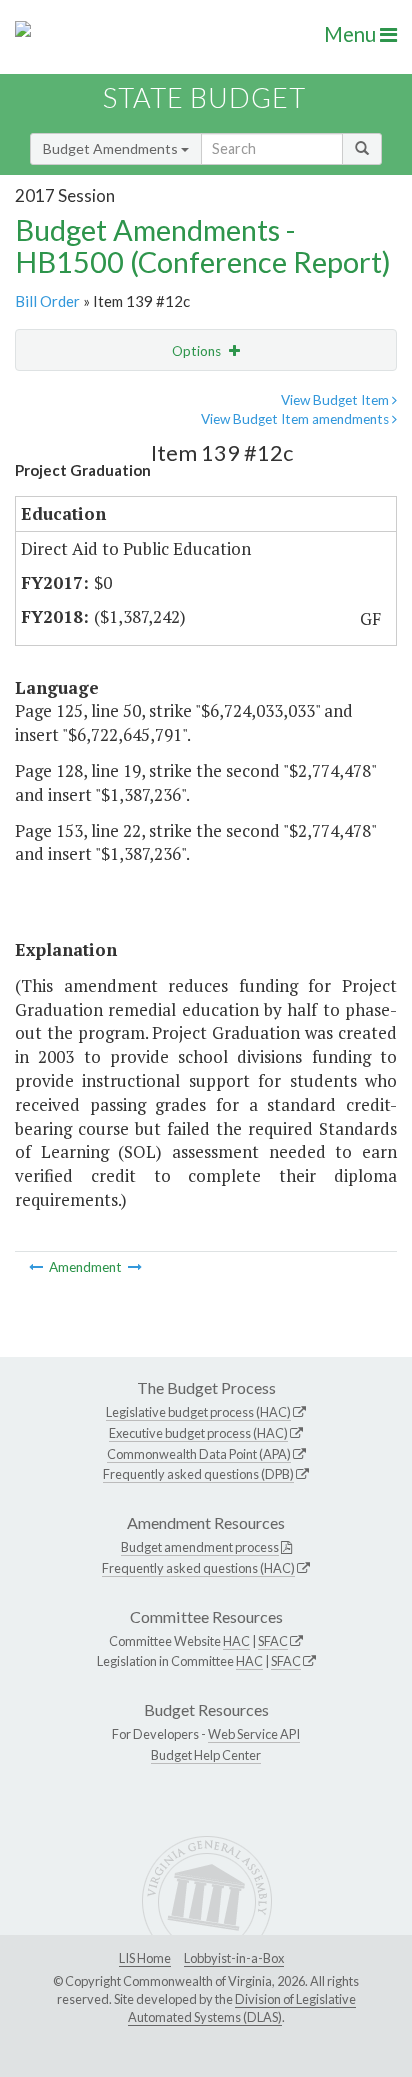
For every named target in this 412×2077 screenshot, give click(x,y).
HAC (236, 1641)
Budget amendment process (200, 1547)
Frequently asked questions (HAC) (198, 1568)
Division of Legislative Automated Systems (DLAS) (242, 2008)
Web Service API (254, 1734)
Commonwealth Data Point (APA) (199, 1454)
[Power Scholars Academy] (37, 1267)
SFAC (273, 1641)
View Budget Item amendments (296, 419)
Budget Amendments (112, 148)
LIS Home (145, 1958)
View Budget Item (336, 400)
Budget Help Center (206, 1755)
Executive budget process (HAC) (198, 1433)
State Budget (204, 97)
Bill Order (47, 301)
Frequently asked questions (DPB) (198, 1474)
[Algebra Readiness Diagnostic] (135, 1267)
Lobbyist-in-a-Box (234, 1958)
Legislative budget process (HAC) (198, 1412)
